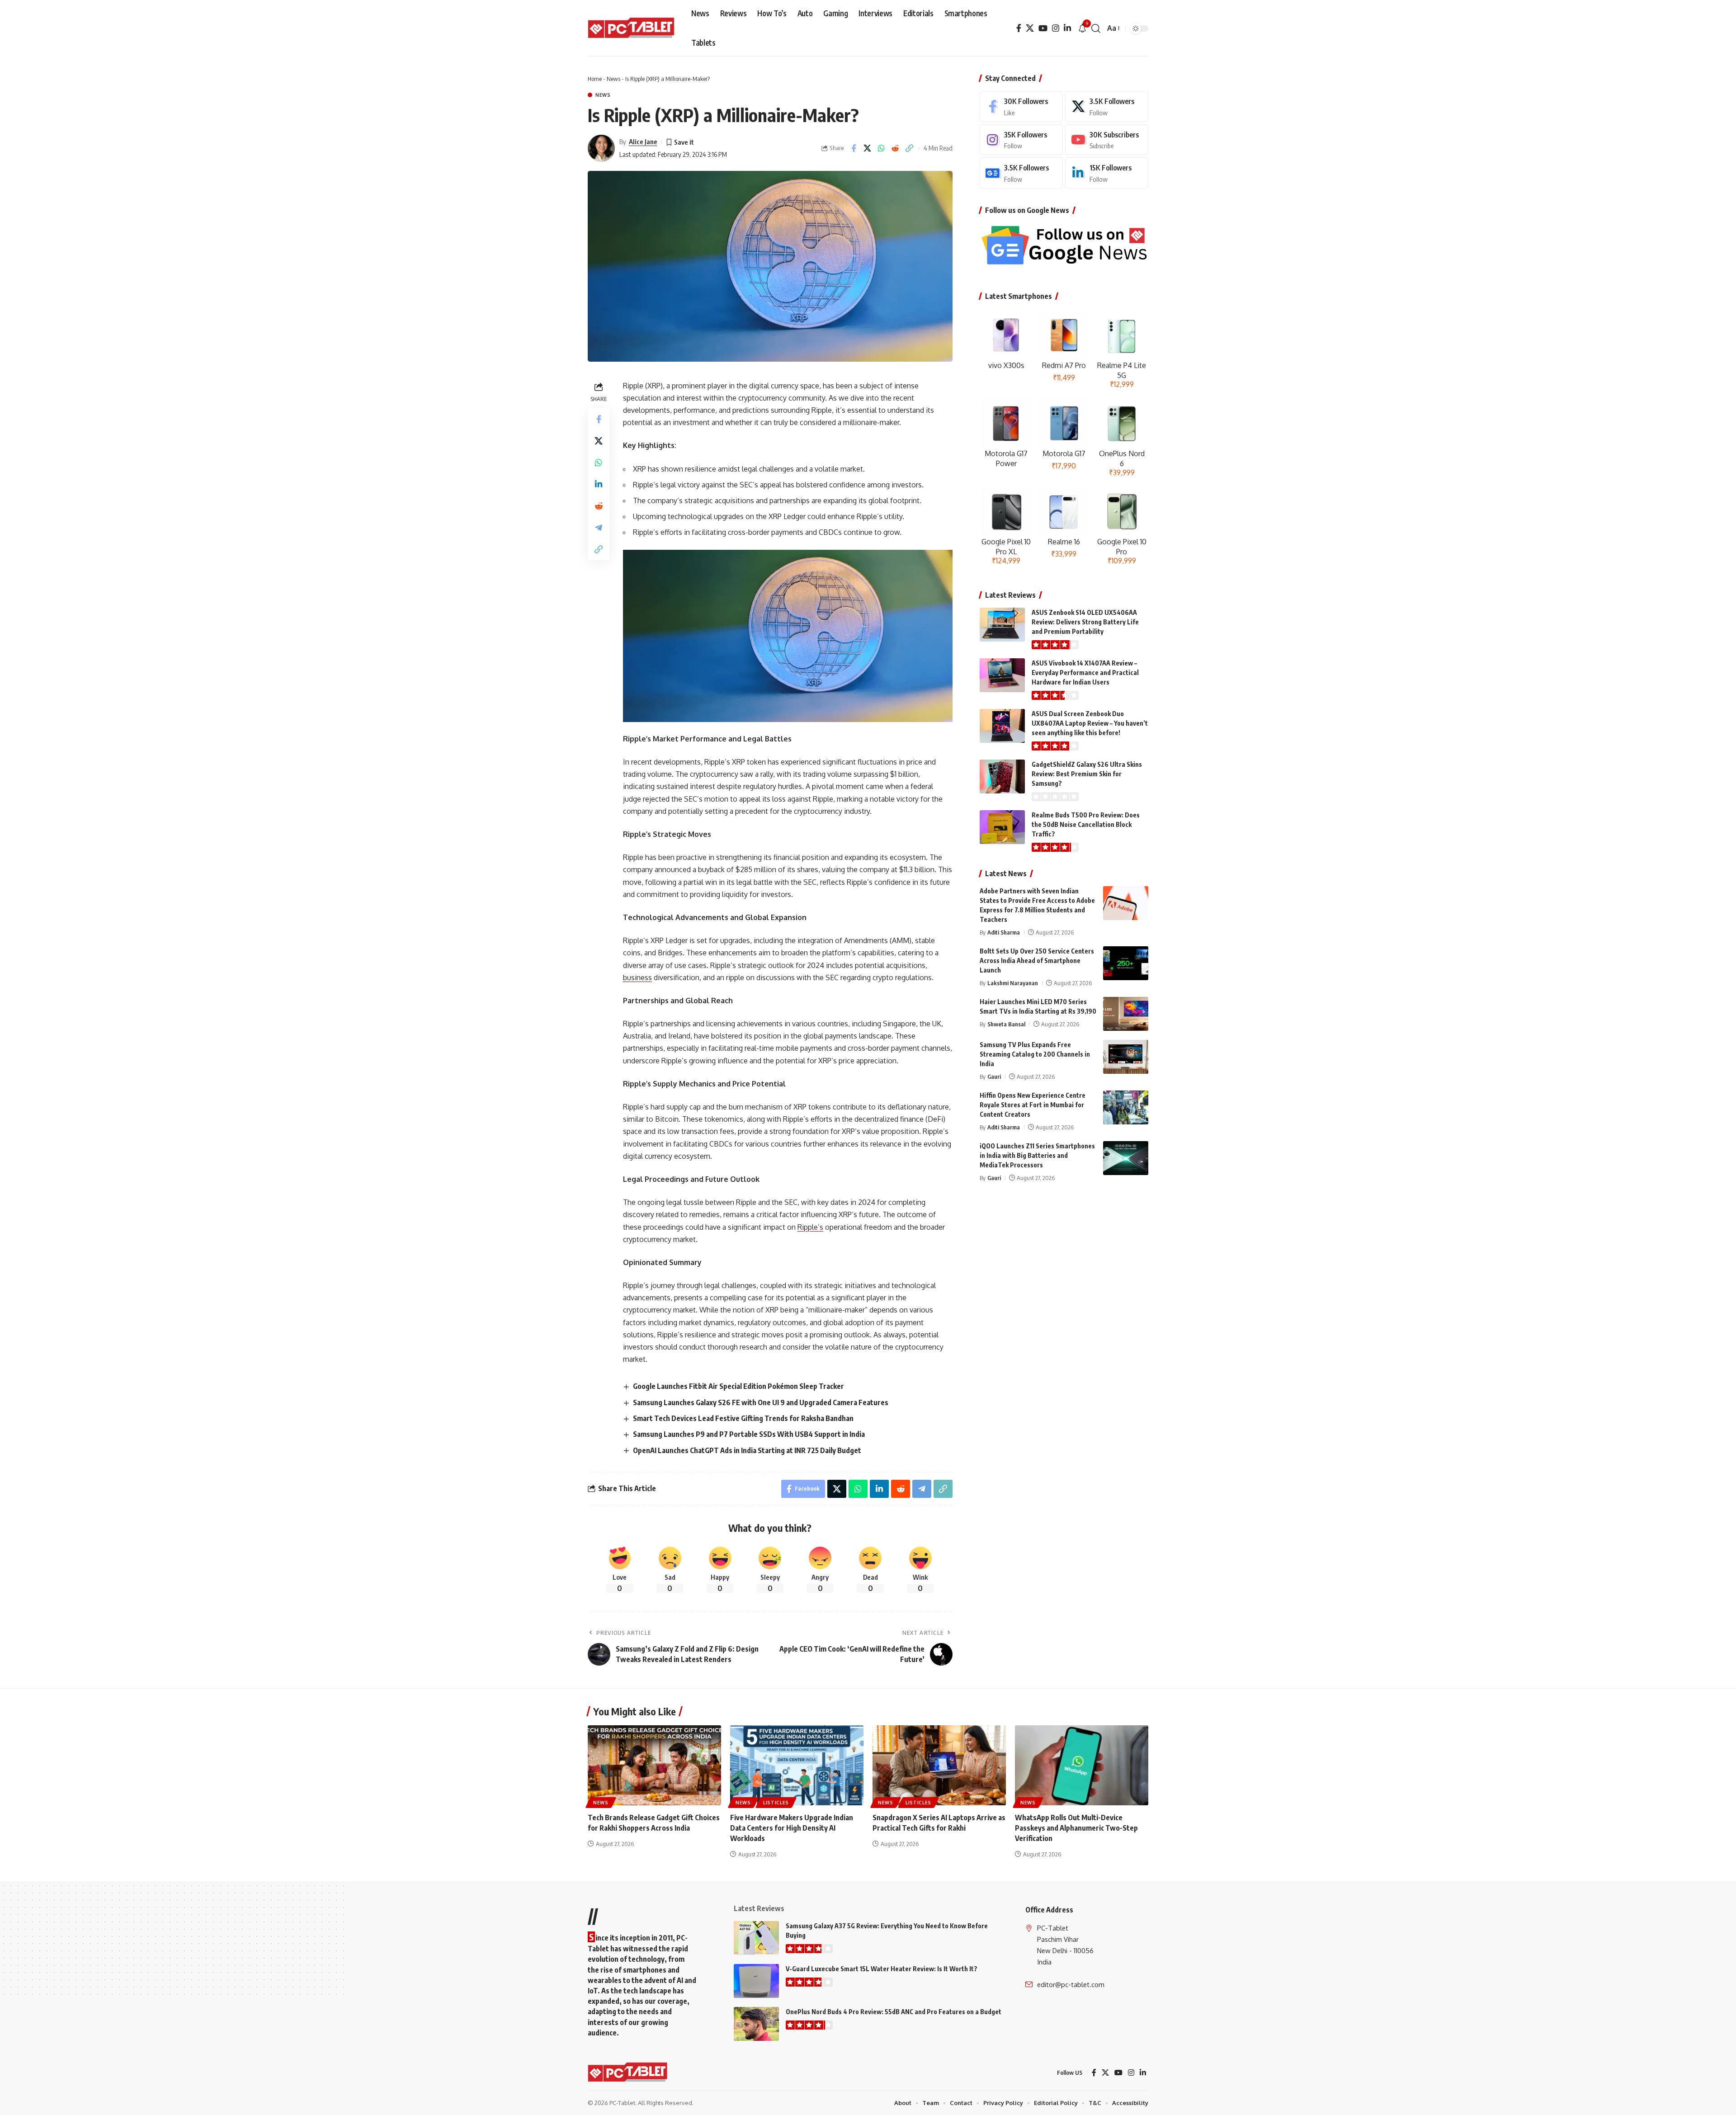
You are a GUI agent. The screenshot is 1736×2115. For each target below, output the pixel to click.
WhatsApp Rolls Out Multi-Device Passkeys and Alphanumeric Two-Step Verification (1076, 1828)
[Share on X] (868, 148)
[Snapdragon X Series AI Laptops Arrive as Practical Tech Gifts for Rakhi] (939, 1765)
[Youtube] (1107, 140)
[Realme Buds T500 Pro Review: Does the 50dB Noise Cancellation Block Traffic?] (1002, 827)
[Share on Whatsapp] (882, 148)
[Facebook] (1019, 28)
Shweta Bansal (1006, 1024)
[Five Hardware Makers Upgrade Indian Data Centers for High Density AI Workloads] (797, 1765)
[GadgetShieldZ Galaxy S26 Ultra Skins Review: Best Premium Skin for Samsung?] (1002, 777)
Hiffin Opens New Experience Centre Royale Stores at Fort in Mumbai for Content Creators (1033, 1105)
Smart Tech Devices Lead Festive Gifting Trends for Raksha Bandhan (743, 1418)
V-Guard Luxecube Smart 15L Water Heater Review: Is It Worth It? (882, 1969)
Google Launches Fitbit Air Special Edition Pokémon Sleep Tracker (738, 1386)
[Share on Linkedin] (599, 484)
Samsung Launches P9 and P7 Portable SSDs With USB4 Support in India (749, 1434)
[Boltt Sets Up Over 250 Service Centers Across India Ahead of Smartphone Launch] (1126, 963)
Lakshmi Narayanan (1013, 983)
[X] (1030, 28)
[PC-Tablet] (632, 28)
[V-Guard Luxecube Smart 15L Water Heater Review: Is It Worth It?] (756, 1981)
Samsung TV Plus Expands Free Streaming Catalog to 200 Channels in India (1035, 1054)
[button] (1096, 28)
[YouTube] (1043, 28)
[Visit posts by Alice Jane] (601, 148)
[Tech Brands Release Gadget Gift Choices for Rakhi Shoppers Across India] (654, 1765)
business (637, 977)
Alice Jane (643, 142)
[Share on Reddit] (896, 148)
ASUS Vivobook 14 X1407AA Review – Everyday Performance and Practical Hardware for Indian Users (1085, 673)
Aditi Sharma (1004, 932)
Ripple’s (810, 1227)
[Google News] (1021, 173)
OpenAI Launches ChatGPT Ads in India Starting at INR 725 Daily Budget (747, 1450)
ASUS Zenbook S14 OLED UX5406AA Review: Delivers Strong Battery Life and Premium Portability (1085, 622)
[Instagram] (1056, 28)
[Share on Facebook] (854, 148)
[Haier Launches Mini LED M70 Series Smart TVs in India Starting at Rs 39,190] (1126, 1014)
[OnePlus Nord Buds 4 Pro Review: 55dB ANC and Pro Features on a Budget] (756, 2024)
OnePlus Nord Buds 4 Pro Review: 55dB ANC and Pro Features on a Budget (894, 2012)
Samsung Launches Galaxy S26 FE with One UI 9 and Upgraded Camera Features (761, 1402)
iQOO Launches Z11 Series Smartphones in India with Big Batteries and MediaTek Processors (1037, 1155)
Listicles (776, 1803)
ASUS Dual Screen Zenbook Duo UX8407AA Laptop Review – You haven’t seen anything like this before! (1090, 723)
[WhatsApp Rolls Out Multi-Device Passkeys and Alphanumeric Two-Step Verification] (1082, 1765)
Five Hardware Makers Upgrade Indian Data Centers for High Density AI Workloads (792, 1828)
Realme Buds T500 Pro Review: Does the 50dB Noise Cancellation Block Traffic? (1086, 824)
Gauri (994, 1076)
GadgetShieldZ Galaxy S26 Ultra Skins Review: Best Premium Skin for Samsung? (1087, 774)
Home (595, 79)
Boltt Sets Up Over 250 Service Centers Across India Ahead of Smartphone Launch (1037, 961)
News (613, 79)
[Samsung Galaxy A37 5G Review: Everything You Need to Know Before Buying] (756, 1938)
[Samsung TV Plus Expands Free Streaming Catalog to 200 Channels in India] (1126, 1057)
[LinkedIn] (1067, 28)
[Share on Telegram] (599, 527)
